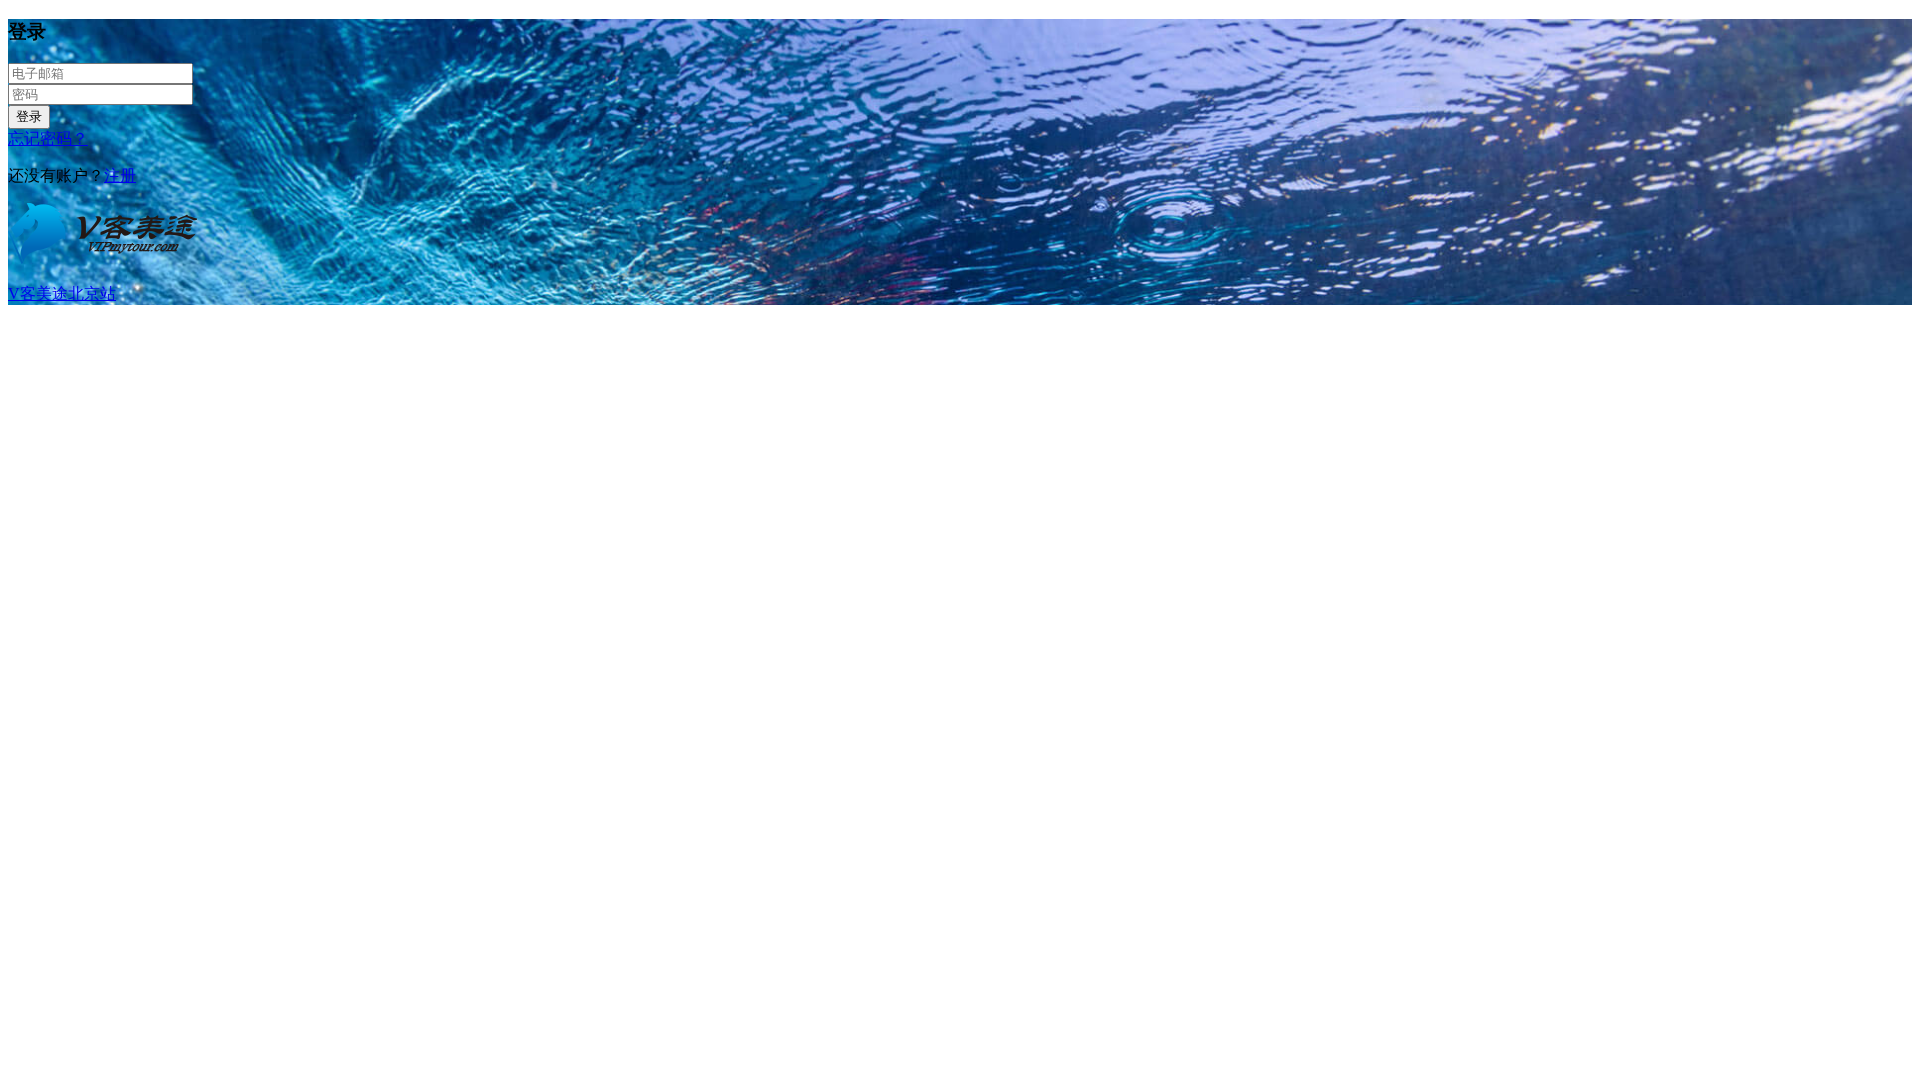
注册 (120, 175)
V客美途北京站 (62, 293)
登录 (29, 116)
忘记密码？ (48, 138)
